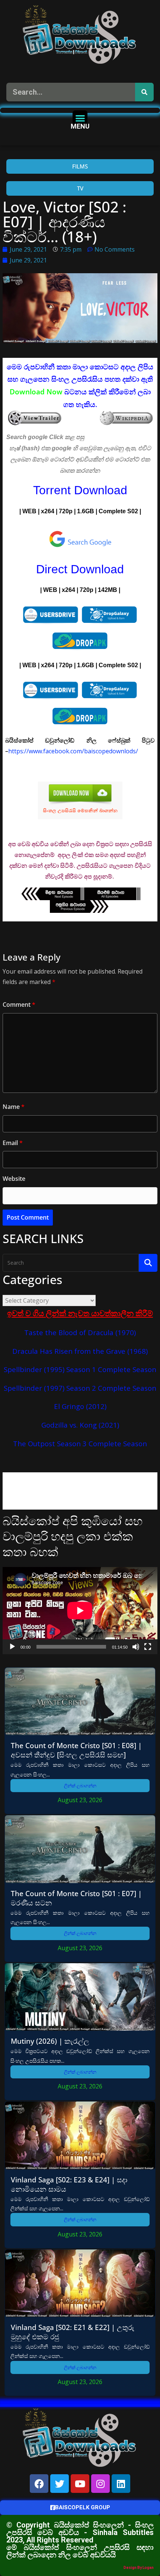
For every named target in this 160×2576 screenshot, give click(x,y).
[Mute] (136, 1647)
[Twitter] (60, 2484)
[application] (80, 1611)
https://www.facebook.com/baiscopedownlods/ (73, 751)
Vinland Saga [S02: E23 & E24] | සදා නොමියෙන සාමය (69, 2184)
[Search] (144, 92)
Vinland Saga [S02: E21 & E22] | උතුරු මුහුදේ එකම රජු (73, 2332)
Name (14, 1107)
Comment (19, 1005)
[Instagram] (100, 2484)
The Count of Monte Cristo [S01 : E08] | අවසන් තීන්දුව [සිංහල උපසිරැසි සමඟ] (76, 1750)
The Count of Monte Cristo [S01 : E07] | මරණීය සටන (76, 1898)
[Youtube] (80, 2484)
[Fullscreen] (148, 1647)
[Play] (12, 1647)
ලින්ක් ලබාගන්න (80, 1786)
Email (13, 1143)
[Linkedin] (121, 2484)
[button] (80, 118)
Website (14, 1179)
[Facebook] (39, 2484)
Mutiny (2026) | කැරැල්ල (50, 2041)
